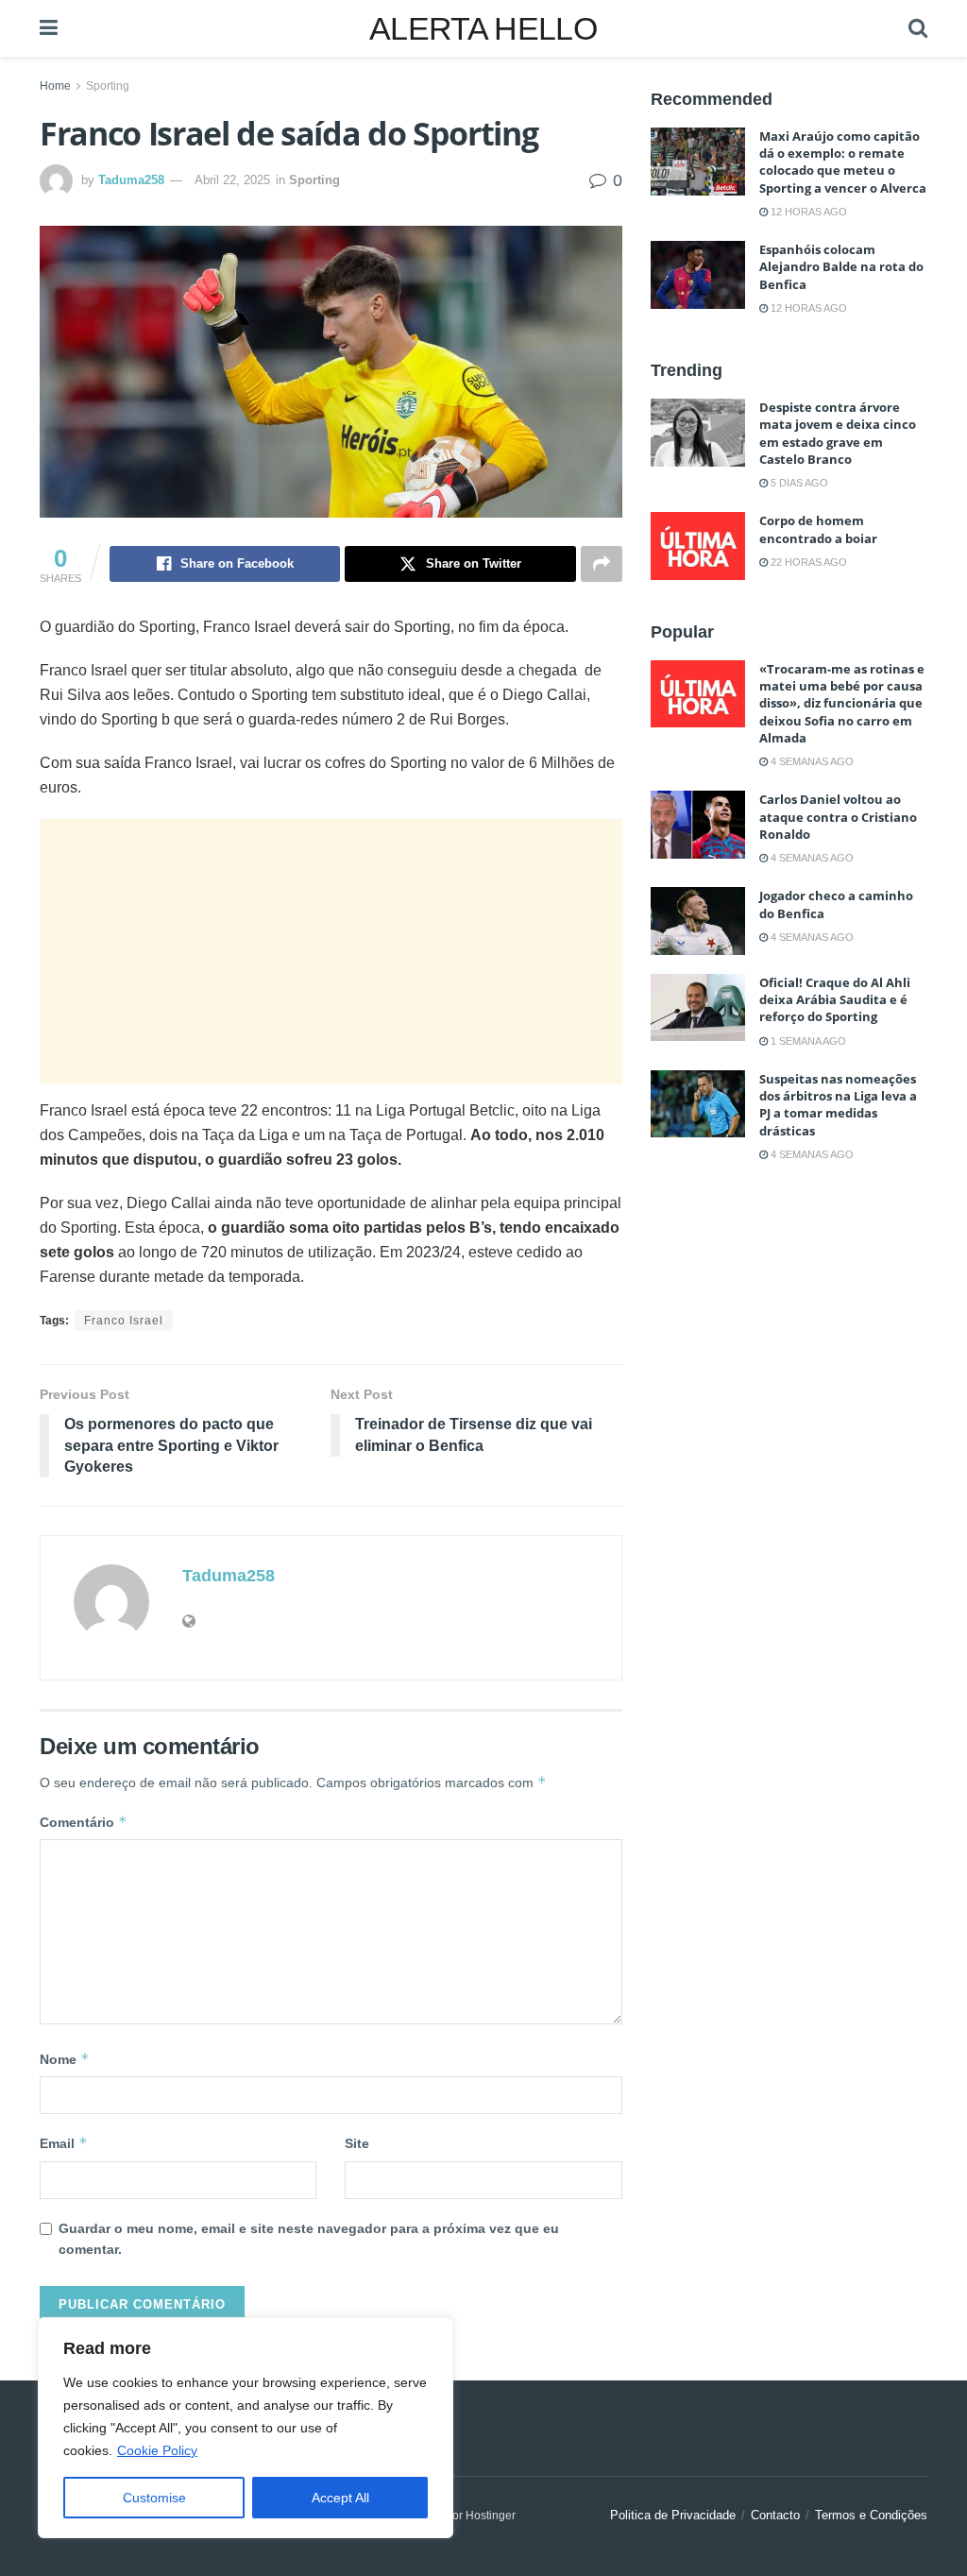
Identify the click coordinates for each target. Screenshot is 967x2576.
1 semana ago (807, 1041)
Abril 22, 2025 (232, 180)
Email (64, 2143)
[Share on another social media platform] (602, 564)
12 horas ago (807, 212)
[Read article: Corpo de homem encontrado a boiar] (698, 546)
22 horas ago (807, 562)
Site (357, 2143)
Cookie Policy (157, 2450)
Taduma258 (131, 180)
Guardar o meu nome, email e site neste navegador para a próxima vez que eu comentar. (309, 2239)
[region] (246, 2428)
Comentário (84, 1822)
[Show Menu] (49, 28)
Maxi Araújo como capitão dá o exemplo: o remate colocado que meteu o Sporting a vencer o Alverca (843, 162)
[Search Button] (918, 28)
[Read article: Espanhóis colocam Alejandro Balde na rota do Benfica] (698, 275)
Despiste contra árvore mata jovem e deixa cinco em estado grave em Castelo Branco (838, 433)
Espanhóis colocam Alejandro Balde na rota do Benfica (841, 266)
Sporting (108, 86)
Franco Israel (124, 1321)
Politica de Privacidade (673, 2515)
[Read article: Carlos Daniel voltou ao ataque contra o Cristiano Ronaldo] (698, 825)
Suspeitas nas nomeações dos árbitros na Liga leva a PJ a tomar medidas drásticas (838, 1105)
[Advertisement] (331, 951)
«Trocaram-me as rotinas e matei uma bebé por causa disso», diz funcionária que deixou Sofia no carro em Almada (842, 703)
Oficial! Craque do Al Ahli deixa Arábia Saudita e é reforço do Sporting (835, 999)
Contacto (775, 2515)
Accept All (340, 2498)
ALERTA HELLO (483, 28)
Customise (154, 2498)
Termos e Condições (871, 2515)
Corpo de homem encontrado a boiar (818, 529)
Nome (65, 2059)
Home (55, 86)
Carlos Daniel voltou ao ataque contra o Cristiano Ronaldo (838, 816)
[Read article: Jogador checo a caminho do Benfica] (698, 921)
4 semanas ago (811, 761)
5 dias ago (798, 483)
